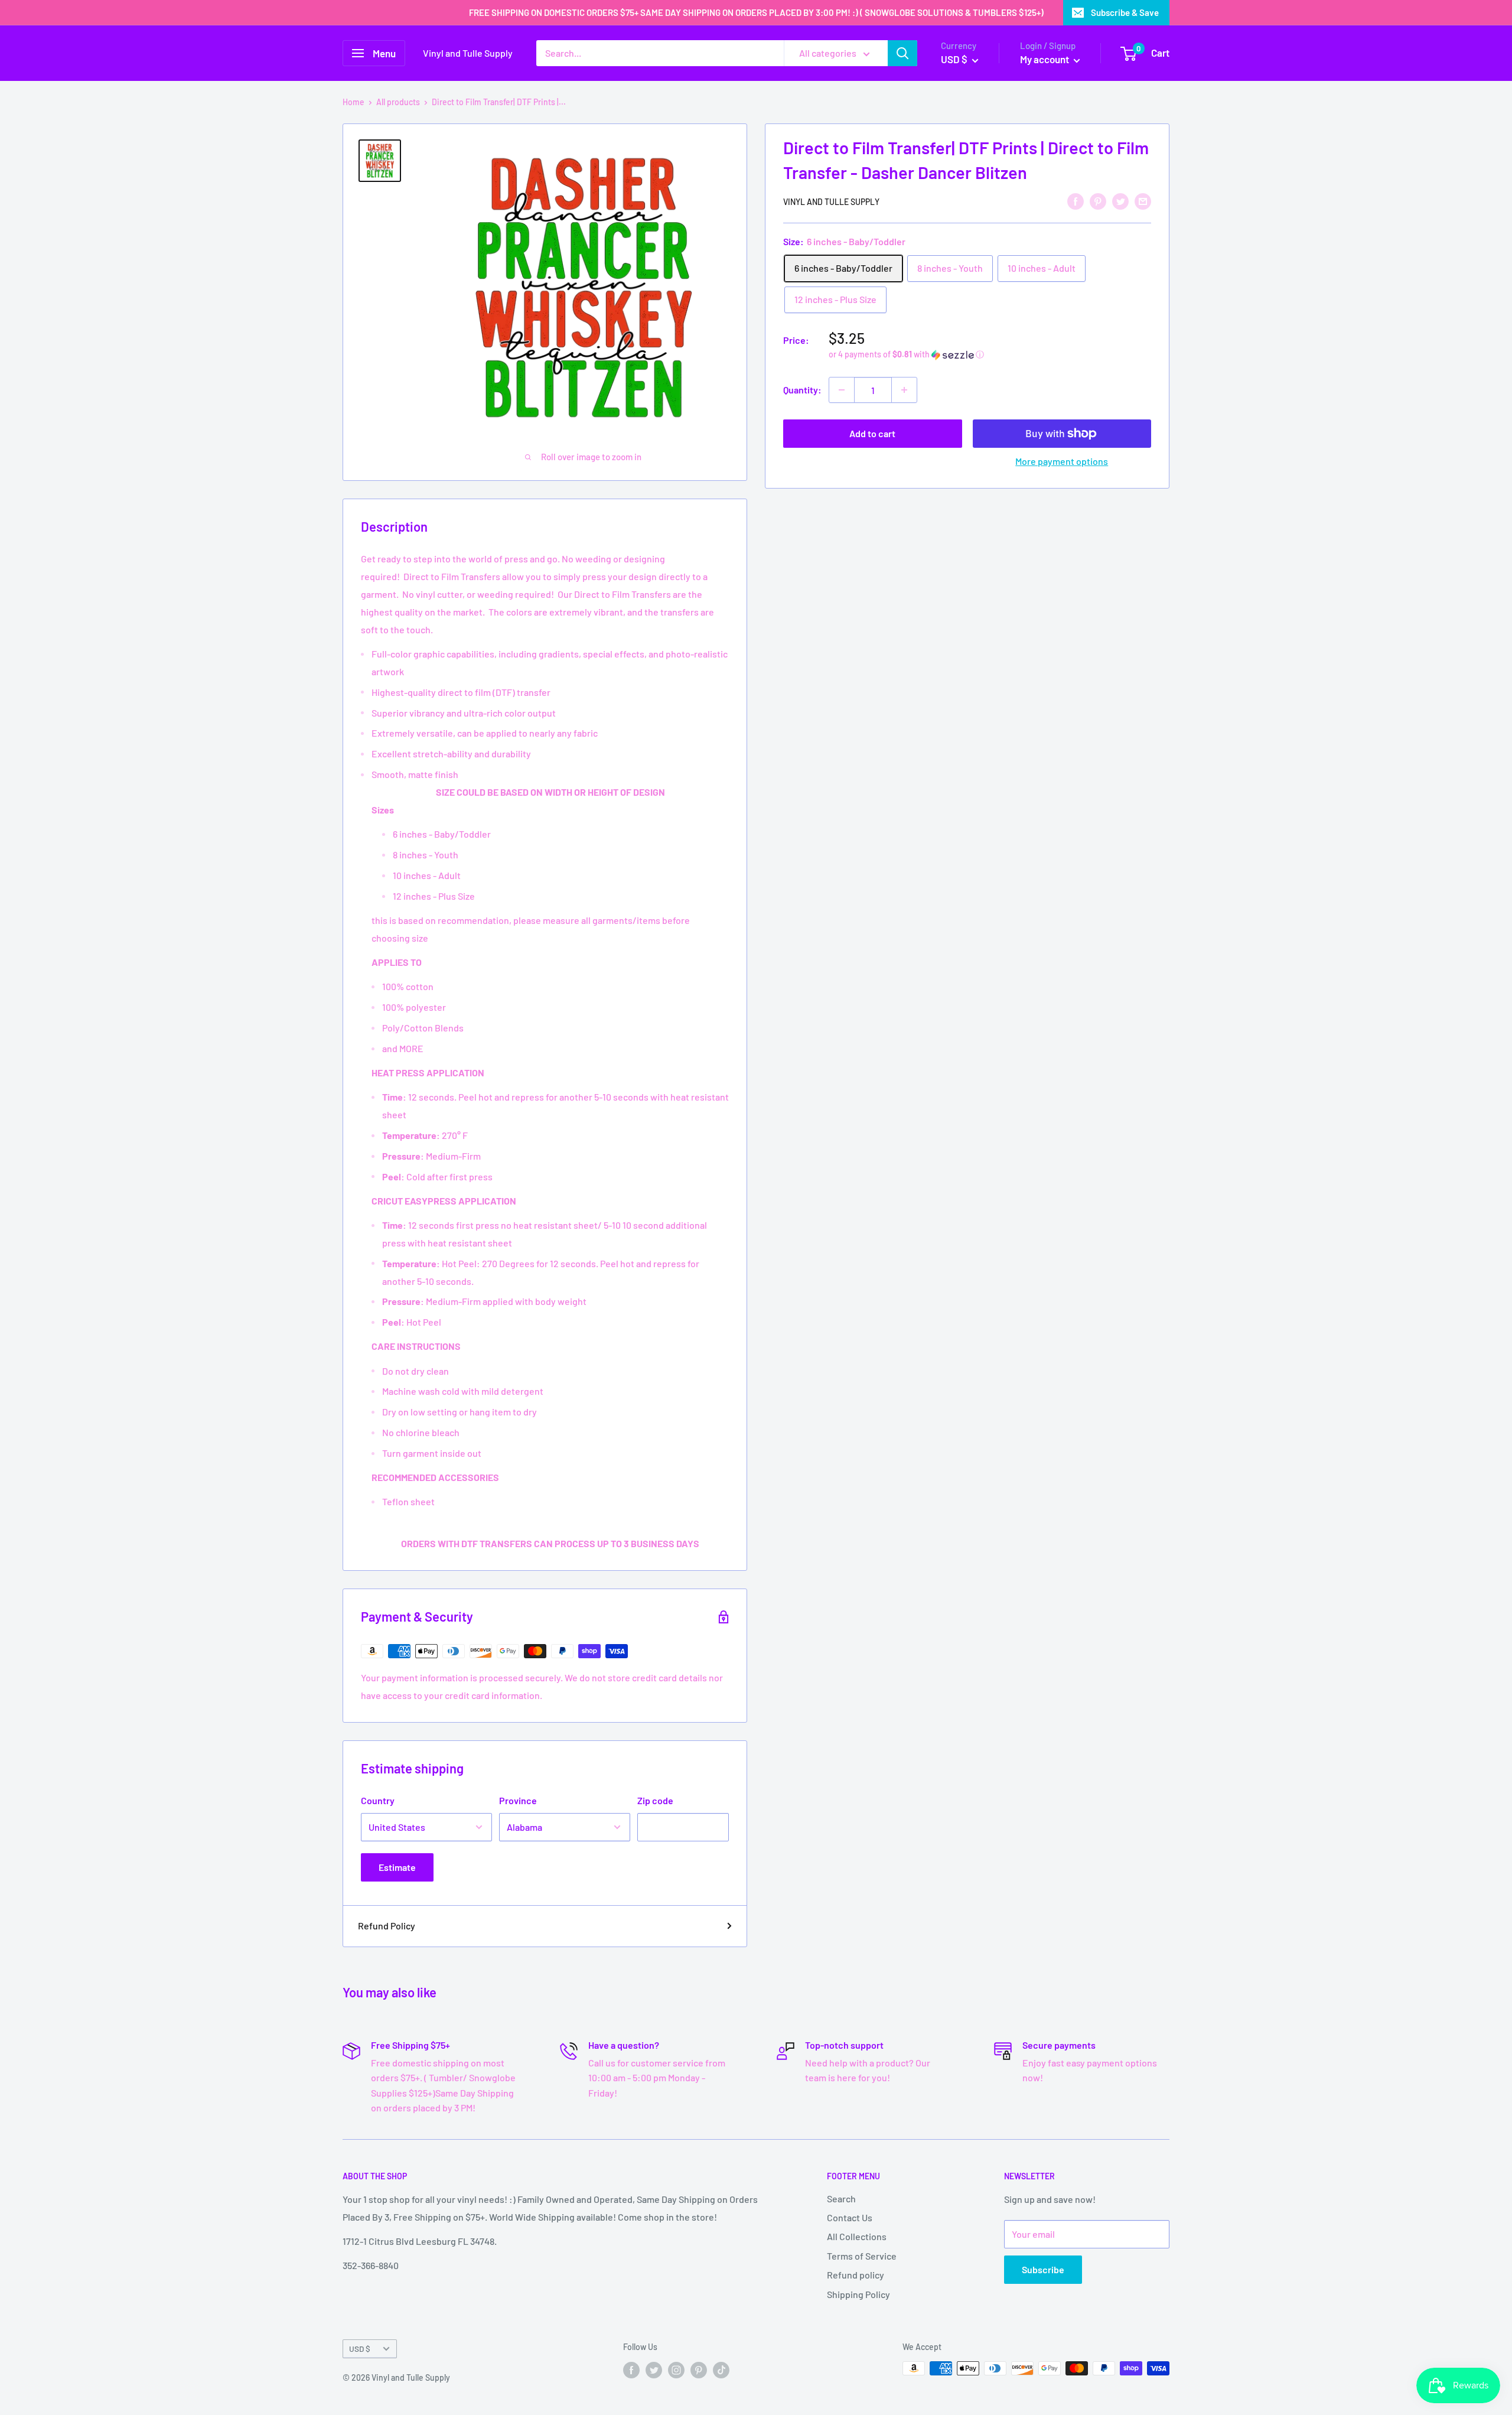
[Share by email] (1143, 201)
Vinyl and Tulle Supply (831, 202)
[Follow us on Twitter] (654, 2370)
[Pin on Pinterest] (1098, 201)
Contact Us (850, 2217)
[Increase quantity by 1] (904, 390)
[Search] (902, 53)
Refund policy (856, 2275)
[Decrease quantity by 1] (842, 390)
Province (518, 1800)
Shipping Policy (858, 2294)
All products (398, 102)
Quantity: (802, 390)
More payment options (1062, 461)
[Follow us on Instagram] (676, 2370)
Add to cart (872, 433)
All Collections (857, 2236)
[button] (990, 355)
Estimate (397, 1867)
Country (378, 1800)
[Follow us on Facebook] (631, 2370)
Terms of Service (862, 2256)
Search (841, 2198)
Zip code (655, 1800)
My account (1045, 59)
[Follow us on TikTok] (721, 2370)
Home (353, 102)
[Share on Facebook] (1076, 201)
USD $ (360, 2349)
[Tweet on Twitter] (1120, 201)
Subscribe (1043, 2269)
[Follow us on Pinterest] (699, 2370)
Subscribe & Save (1125, 12)
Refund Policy (387, 1926)
